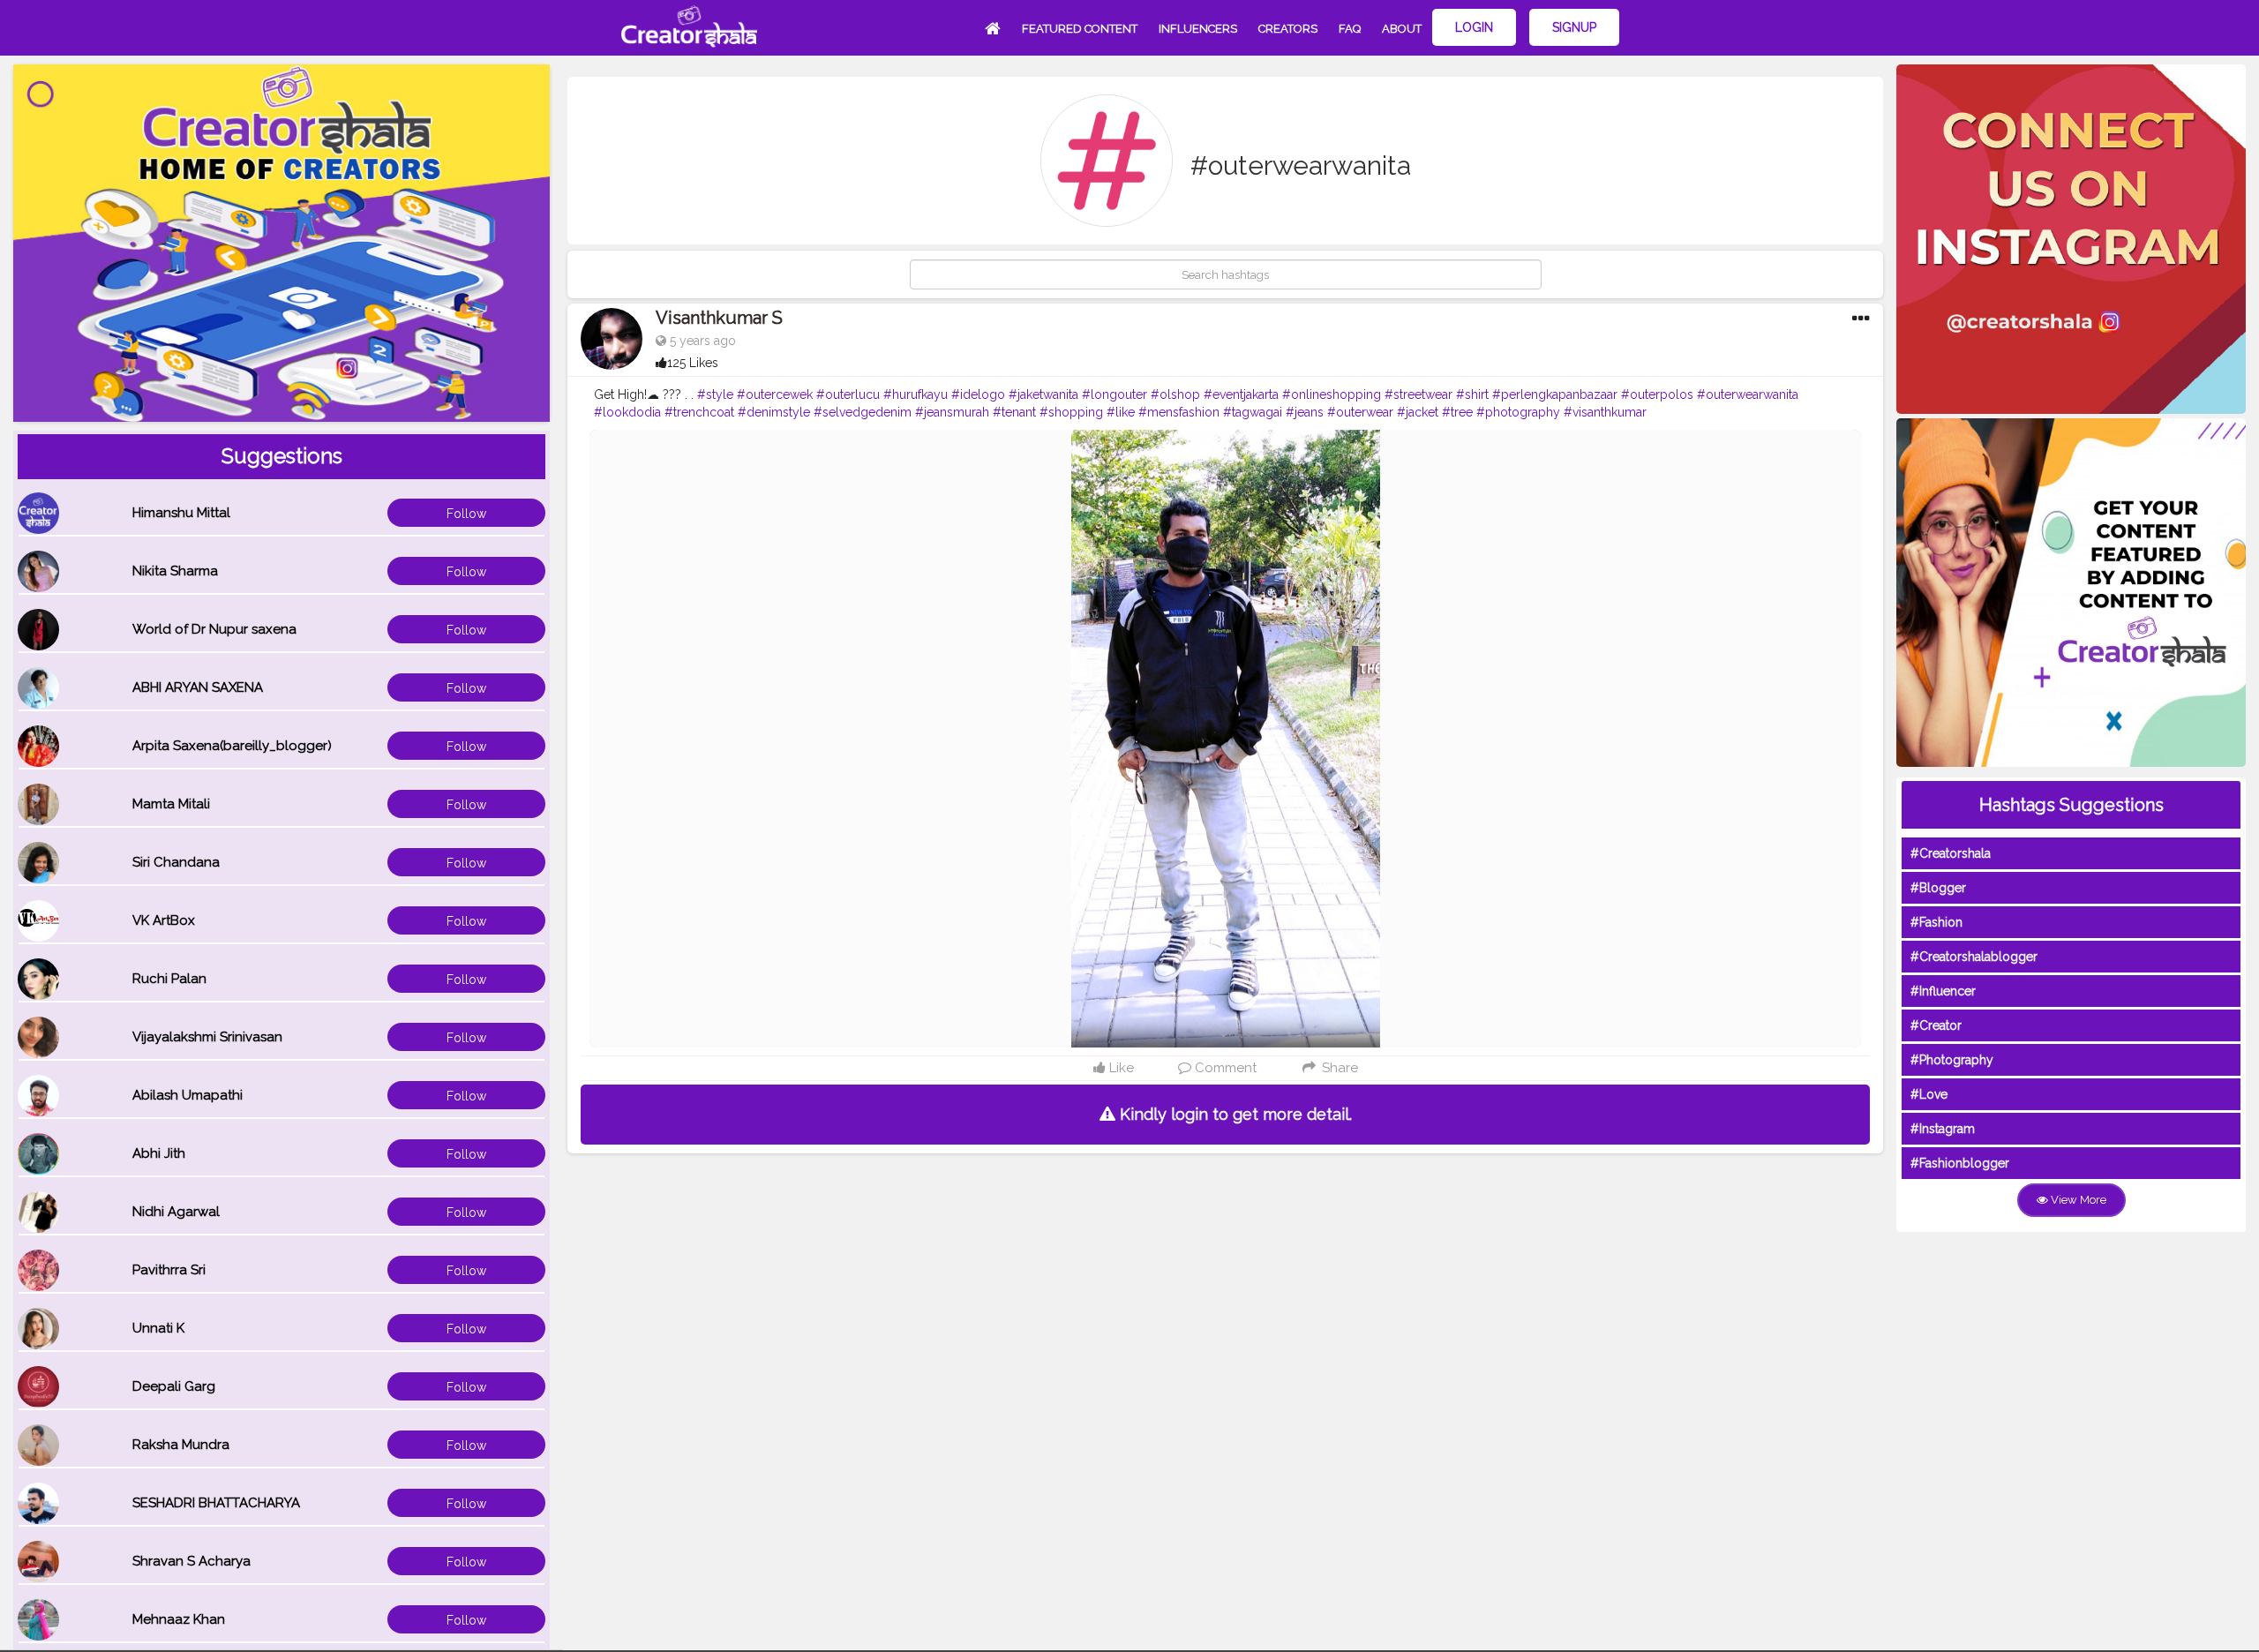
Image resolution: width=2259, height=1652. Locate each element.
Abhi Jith (159, 1153)
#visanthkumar (1605, 412)
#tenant (1014, 412)
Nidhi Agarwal (176, 1212)
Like (1120, 1068)
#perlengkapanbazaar (1555, 394)
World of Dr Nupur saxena (214, 629)
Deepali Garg (174, 1386)
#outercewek (775, 394)
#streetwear (1418, 394)
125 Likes (693, 363)
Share (1338, 1068)
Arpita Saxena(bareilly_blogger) (232, 746)
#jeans (1305, 412)
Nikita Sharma (175, 571)
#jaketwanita (1043, 394)
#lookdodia (627, 412)
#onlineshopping (1332, 394)
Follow (466, 514)
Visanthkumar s (719, 318)
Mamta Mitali (171, 804)
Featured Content (1080, 29)
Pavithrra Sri (169, 1270)
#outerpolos (1657, 394)
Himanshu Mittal (181, 513)
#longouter (1114, 394)
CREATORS (1288, 29)
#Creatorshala (1951, 853)
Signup (1574, 27)
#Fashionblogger (1960, 1163)
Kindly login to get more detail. (1234, 1114)
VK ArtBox (164, 920)
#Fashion (1936, 922)
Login (1474, 27)
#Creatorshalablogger (1974, 957)
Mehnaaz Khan (179, 1619)
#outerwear (1360, 412)
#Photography (1952, 1060)
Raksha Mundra (181, 1445)
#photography (1518, 412)
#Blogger (1938, 888)
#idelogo (978, 394)
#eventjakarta (1241, 394)
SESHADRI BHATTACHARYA (216, 1503)
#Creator (1936, 1025)
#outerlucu (848, 394)
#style (715, 394)
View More (2077, 1200)
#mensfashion (1179, 412)
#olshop (1175, 394)
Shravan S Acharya (191, 1561)
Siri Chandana (176, 862)
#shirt (1472, 394)
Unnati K (158, 1328)
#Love (1929, 1094)
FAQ (1350, 29)
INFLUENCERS (1198, 29)
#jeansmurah (952, 412)
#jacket (1418, 412)
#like (1121, 412)
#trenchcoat (699, 412)
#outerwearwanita (1748, 394)
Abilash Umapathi (188, 1095)
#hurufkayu (916, 394)
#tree (1457, 412)
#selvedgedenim (863, 412)
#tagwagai (1253, 412)
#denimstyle (774, 412)
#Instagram (1943, 1129)
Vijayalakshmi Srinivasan (207, 1037)
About (1402, 29)
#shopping (1071, 412)
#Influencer (1943, 991)
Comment (1224, 1068)
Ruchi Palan (169, 979)
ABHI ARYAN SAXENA (198, 687)
